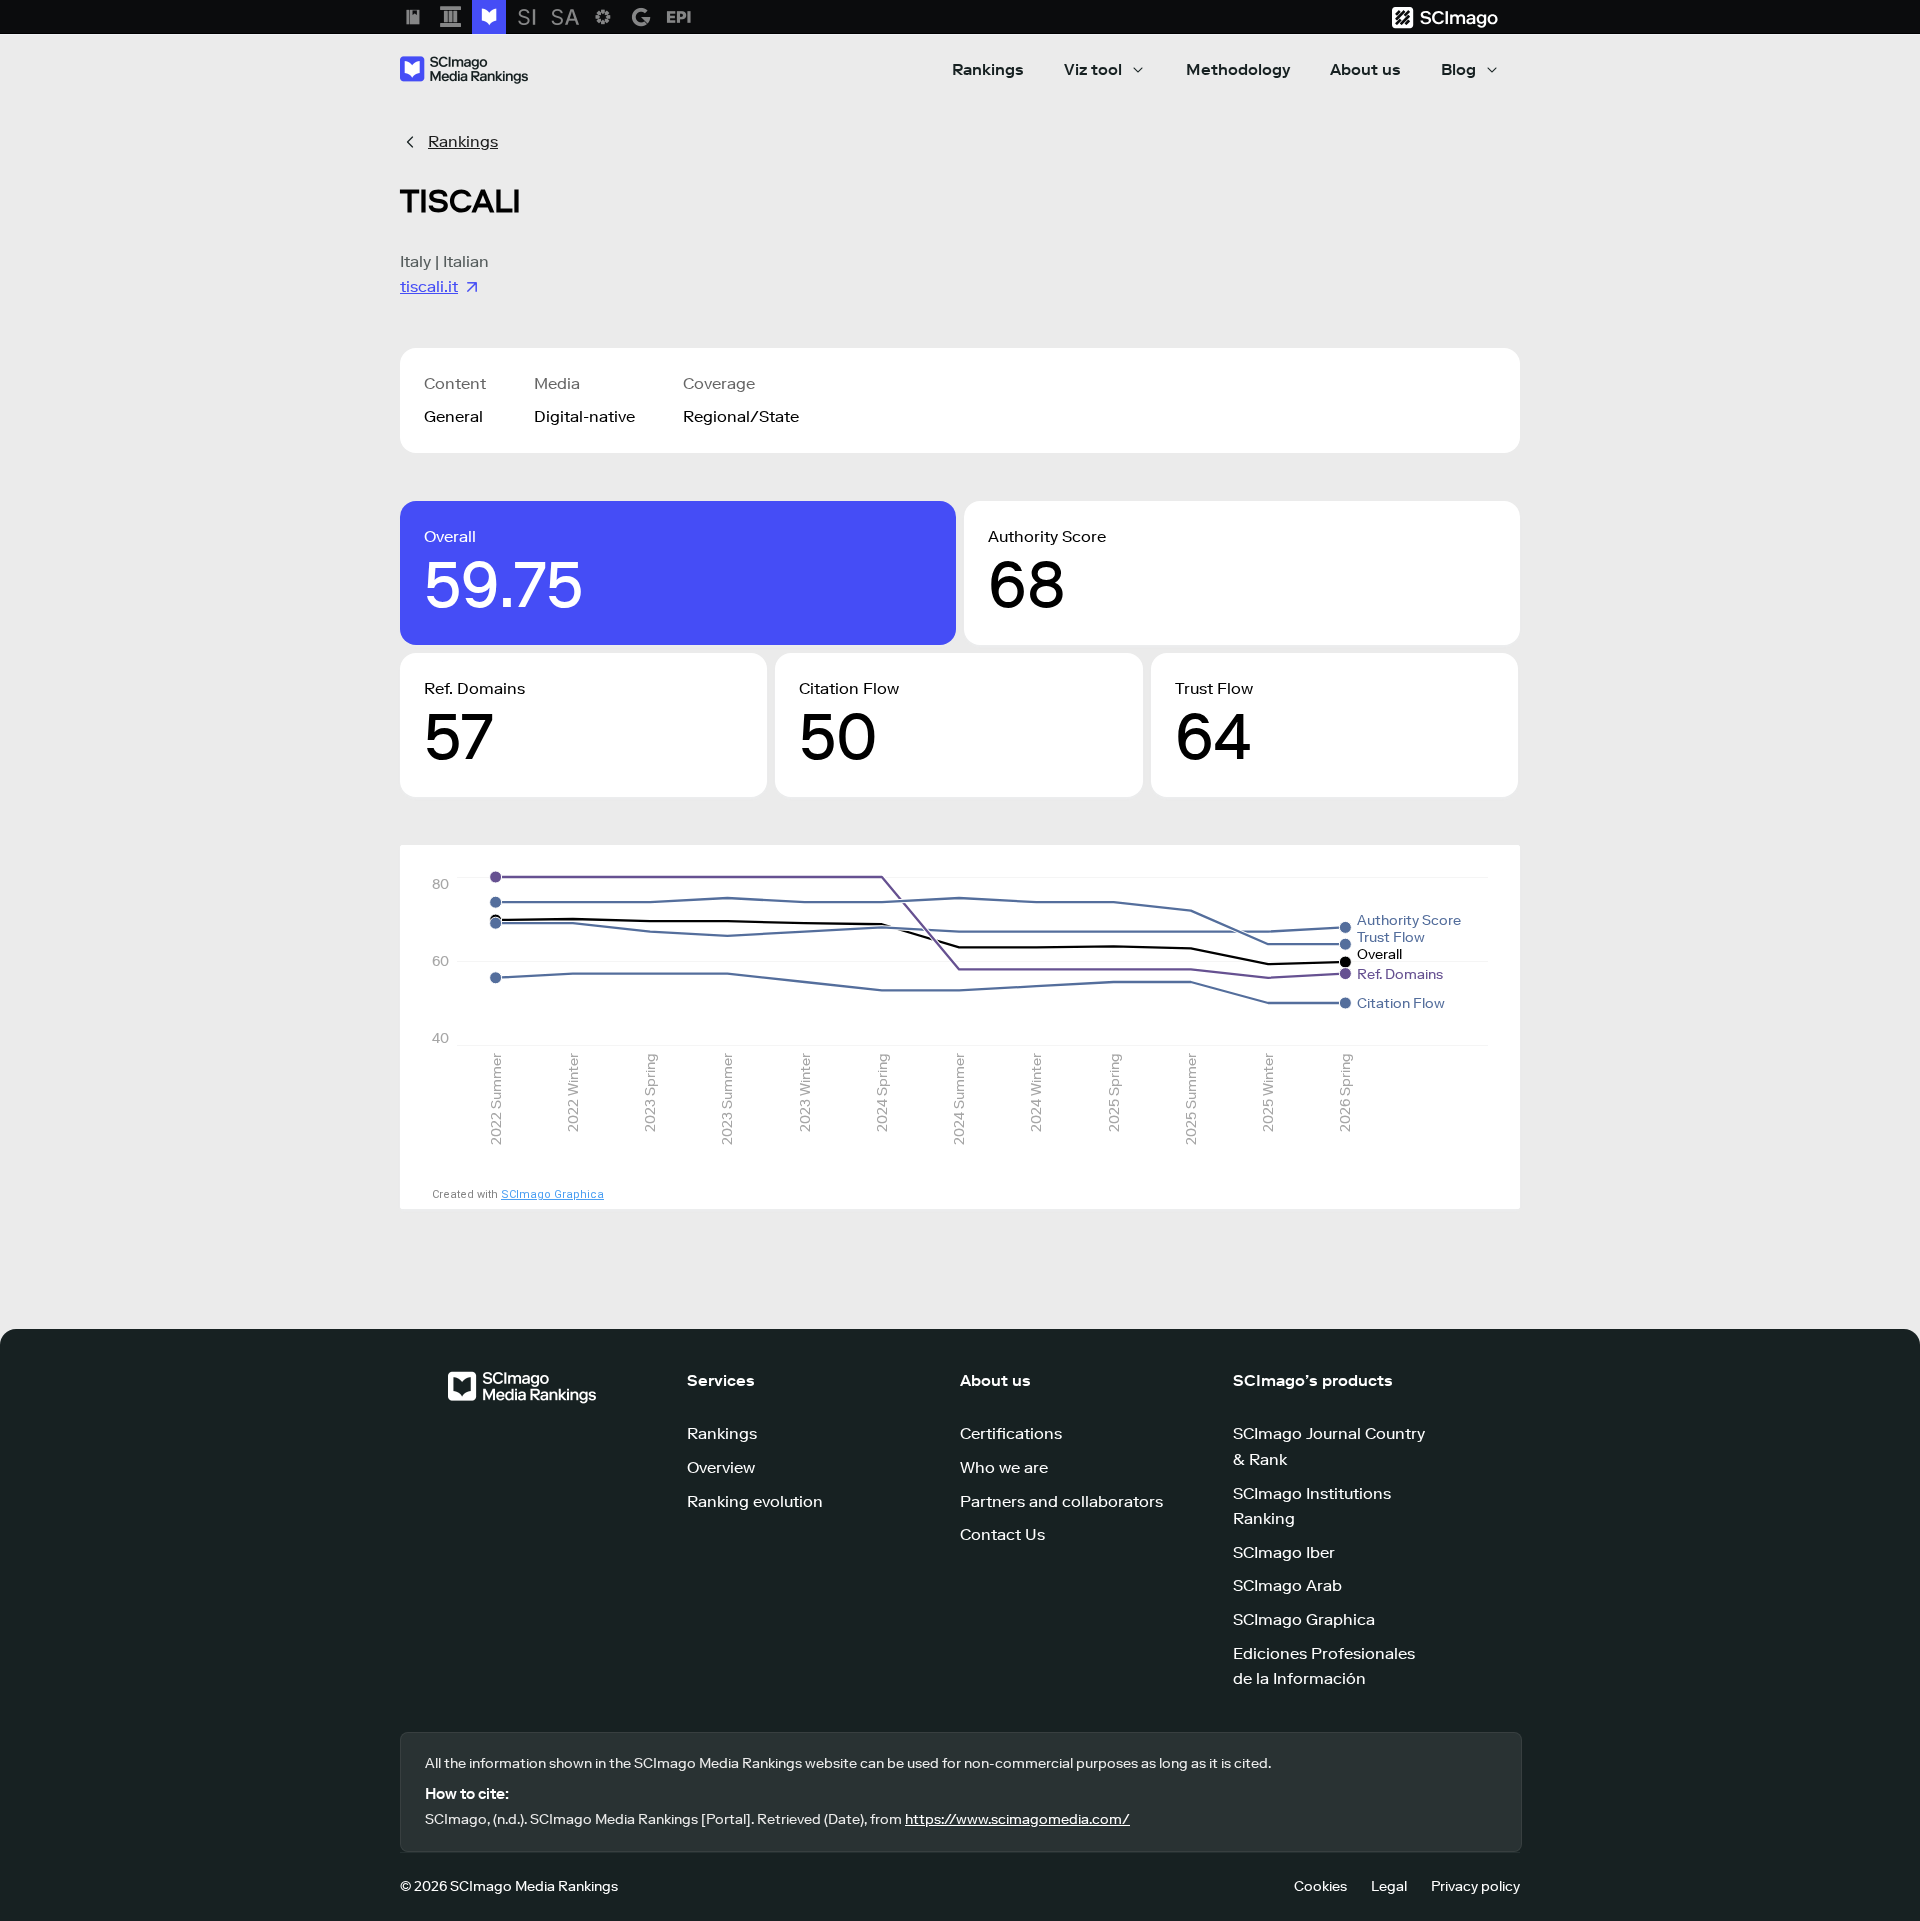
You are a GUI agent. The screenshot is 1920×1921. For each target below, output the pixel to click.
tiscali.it (429, 286)
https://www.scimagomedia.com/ (1017, 1819)
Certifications (1011, 1433)
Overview (721, 1467)
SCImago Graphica (552, 1194)
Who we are (1004, 1467)
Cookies (1320, 1886)
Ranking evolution (755, 1501)
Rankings (988, 69)
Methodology (1238, 69)
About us (1365, 69)
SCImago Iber (1284, 1552)
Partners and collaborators (1061, 1501)
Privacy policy (1475, 1886)
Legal (1389, 1886)
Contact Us (1002, 1534)
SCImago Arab (1287, 1585)
